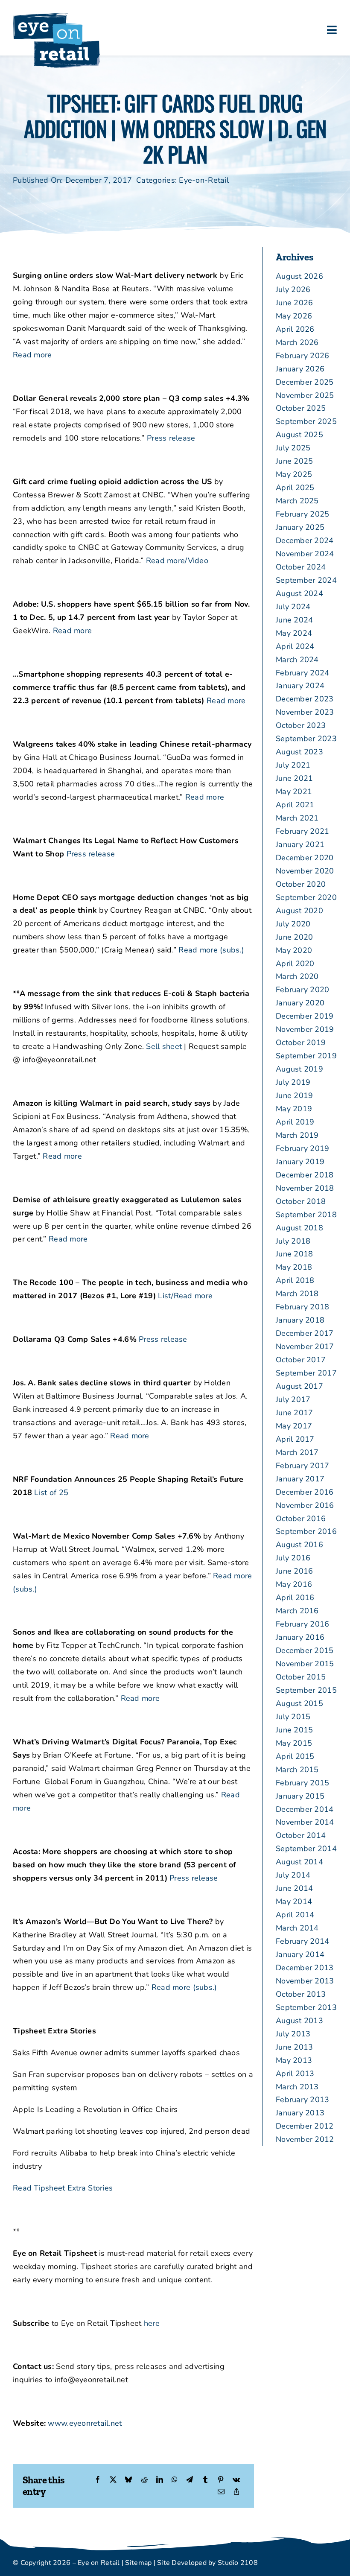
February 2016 (303, 1624)
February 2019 (303, 1148)
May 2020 (294, 950)
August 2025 (299, 435)
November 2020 (305, 871)
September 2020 (306, 897)
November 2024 (305, 554)
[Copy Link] (236, 2492)
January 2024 (300, 686)
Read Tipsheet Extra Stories (63, 2188)
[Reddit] (144, 2480)
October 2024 (301, 567)
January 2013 (300, 2113)
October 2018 (301, 1201)
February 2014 (303, 1941)
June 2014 (294, 1888)
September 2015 (306, 1690)
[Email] (221, 2492)
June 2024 (294, 620)
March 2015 (297, 1770)
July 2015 (293, 1717)
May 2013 (294, 2060)
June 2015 (294, 1730)
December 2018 (305, 1175)
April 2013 (295, 2074)
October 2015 (301, 1677)
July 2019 (293, 1082)
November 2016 (305, 1505)
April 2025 (295, 488)
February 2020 (303, 990)
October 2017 (301, 1360)
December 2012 (305, 2126)
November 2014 (305, 1822)
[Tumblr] (205, 2480)
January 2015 (300, 1796)
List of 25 (51, 1492)
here (152, 2323)
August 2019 (299, 1069)
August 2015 (299, 1703)
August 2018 (299, 1228)
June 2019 (294, 1095)
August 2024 (299, 593)
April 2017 (295, 1439)
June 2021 (294, 778)
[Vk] (236, 2480)
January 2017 (300, 1479)
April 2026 (295, 329)
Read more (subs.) (211, 950)
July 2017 (293, 1399)
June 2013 (294, 2047)
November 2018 (305, 1188)
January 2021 (300, 844)
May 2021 (294, 791)
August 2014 (299, 1862)
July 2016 (293, 1558)
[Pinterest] (221, 2480)
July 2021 (293, 765)
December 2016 (305, 1492)
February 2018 (303, 1307)
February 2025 (303, 514)
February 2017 (303, 1466)
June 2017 (294, 1413)
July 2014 (293, 1875)
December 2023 (305, 699)
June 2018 (294, 1254)
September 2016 (306, 1531)
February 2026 (303, 356)
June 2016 (294, 1571)
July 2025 (293, 448)
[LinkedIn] (160, 2480)
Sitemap (138, 2563)
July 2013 (293, 2034)
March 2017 (297, 1452)
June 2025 (294, 461)
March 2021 (297, 818)
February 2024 (303, 673)
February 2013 (303, 2100)
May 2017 (294, 1426)
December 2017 (305, 1333)
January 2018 (300, 1320)
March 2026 (297, 342)
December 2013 (305, 1968)
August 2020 (299, 911)
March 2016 (297, 1611)
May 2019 (294, 1109)
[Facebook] (98, 2480)
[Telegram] (190, 2480)
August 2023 (299, 752)
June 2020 (294, 937)
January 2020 (300, 1003)
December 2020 (305, 858)
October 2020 (301, 884)
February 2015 (303, 1783)
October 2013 (301, 1994)
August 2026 (299, 276)
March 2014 (297, 1928)
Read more (32, 355)
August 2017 (299, 1386)
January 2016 (300, 1637)
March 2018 (297, 1294)
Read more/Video (177, 561)
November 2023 (305, 712)
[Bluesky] (128, 2480)
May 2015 (294, 1743)
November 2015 (305, 1664)
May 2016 (294, 1584)
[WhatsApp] (175, 2480)
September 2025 (306, 421)
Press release (171, 438)
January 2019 (300, 1162)
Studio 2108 (238, 2563)
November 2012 (305, 2139)
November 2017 (305, 1346)
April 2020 (295, 964)
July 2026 (293, 289)
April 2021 (295, 805)
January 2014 (300, 1954)
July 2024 (293, 607)
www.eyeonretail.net (85, 2423)
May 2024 (294, 633)
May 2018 (294, 1267)
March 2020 (297, 976)
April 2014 (295, 1915)
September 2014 (306, 1849)
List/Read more (185, 1296)
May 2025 (294, 474)
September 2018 (306, 1215)
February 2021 (303, 831)
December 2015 (305, 1650)
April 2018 (295, 1280)
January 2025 (300, 527)
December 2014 (305, 1809)
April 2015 (295, 1756)
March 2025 (297, 501)
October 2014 (301, 1835)
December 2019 (305, 1016)
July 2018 (293, 1241)
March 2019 (297, 1135)
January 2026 (300, 369)
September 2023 (306, 739)
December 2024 (305, 540)
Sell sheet (164, 1046)
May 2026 (294, 316)
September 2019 (306, 1056)
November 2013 (305, 1981)
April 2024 (295, 646)
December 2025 (305, 382)
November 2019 (305, 1029)
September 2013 (306, 2007)
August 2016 (299, 1545)
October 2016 (301, 1519)
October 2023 (301, 725)
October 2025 (301, 408)
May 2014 (294, 1901)
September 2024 (306, 580)
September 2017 (306, 1373)
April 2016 (295, 1598)
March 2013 (297, 2087)
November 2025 (305, 395)
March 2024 (297, 660)
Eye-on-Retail (204, 180)
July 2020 (293, 924)
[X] (113, 2480)
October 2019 (301, 1043)
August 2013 (299, 2021)
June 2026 (294, 303)
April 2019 (295, 1122)
